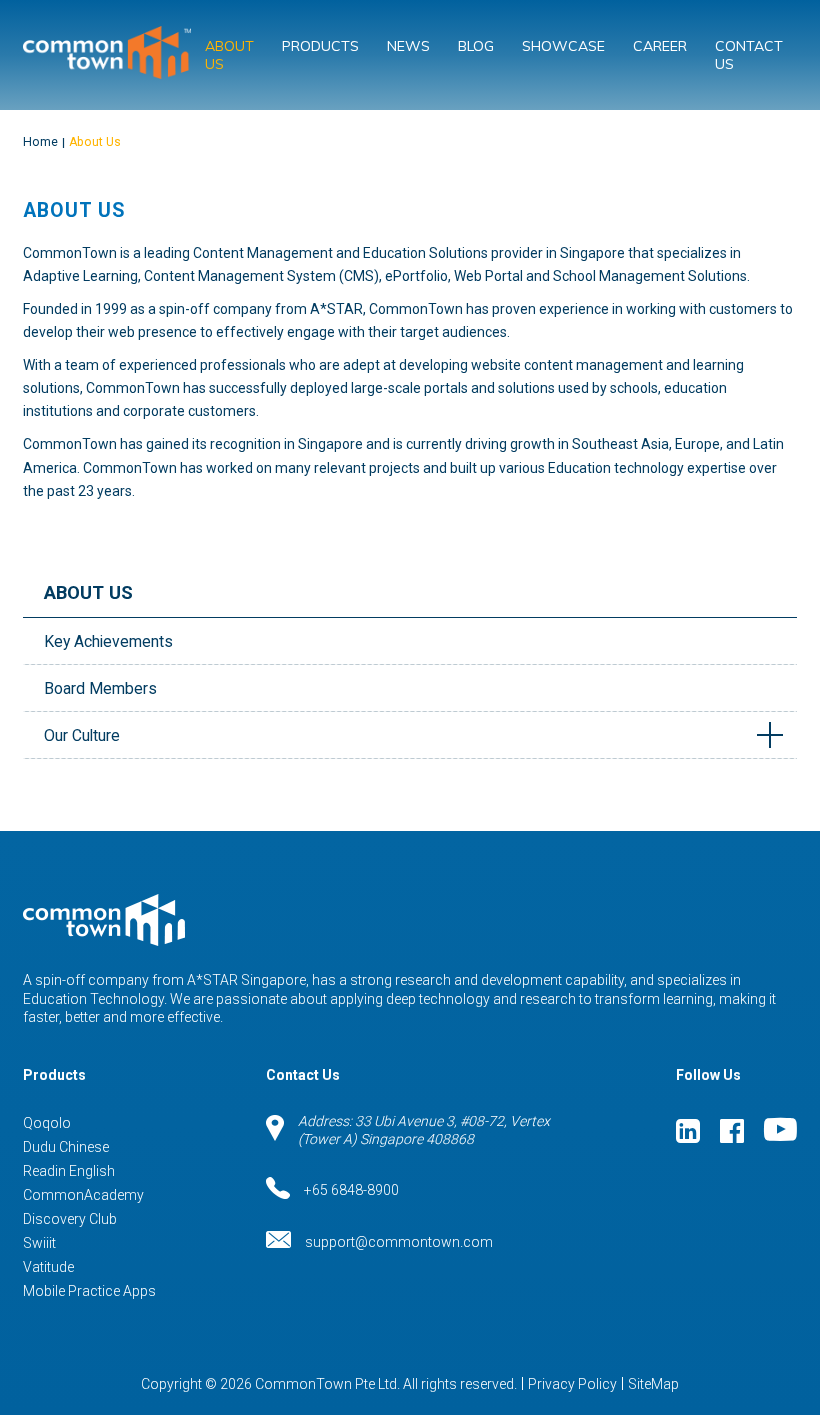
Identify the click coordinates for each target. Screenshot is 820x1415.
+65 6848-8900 (351, 1190)
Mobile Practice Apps (89, 1291)
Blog (476, 46)
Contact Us (749, 55)
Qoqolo (47, 1123)
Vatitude (48, 1267)
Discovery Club (70, 1219)
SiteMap (653, 1384)
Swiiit (39, 1243)
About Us (229, 55)
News (408, 46)
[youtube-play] (780, 1130)
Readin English (69, 1171)
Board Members (100, 688)
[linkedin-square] (688, 1131)
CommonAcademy (83, 1195)
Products (320, 46)
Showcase (563, 46)
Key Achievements (108, 641)
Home (40, 142)
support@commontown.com (399, 1242)
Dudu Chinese (66, 1147)
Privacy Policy (572, 1384)
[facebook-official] (732, 1131)
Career (660, 46)
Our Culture (82, 735)
